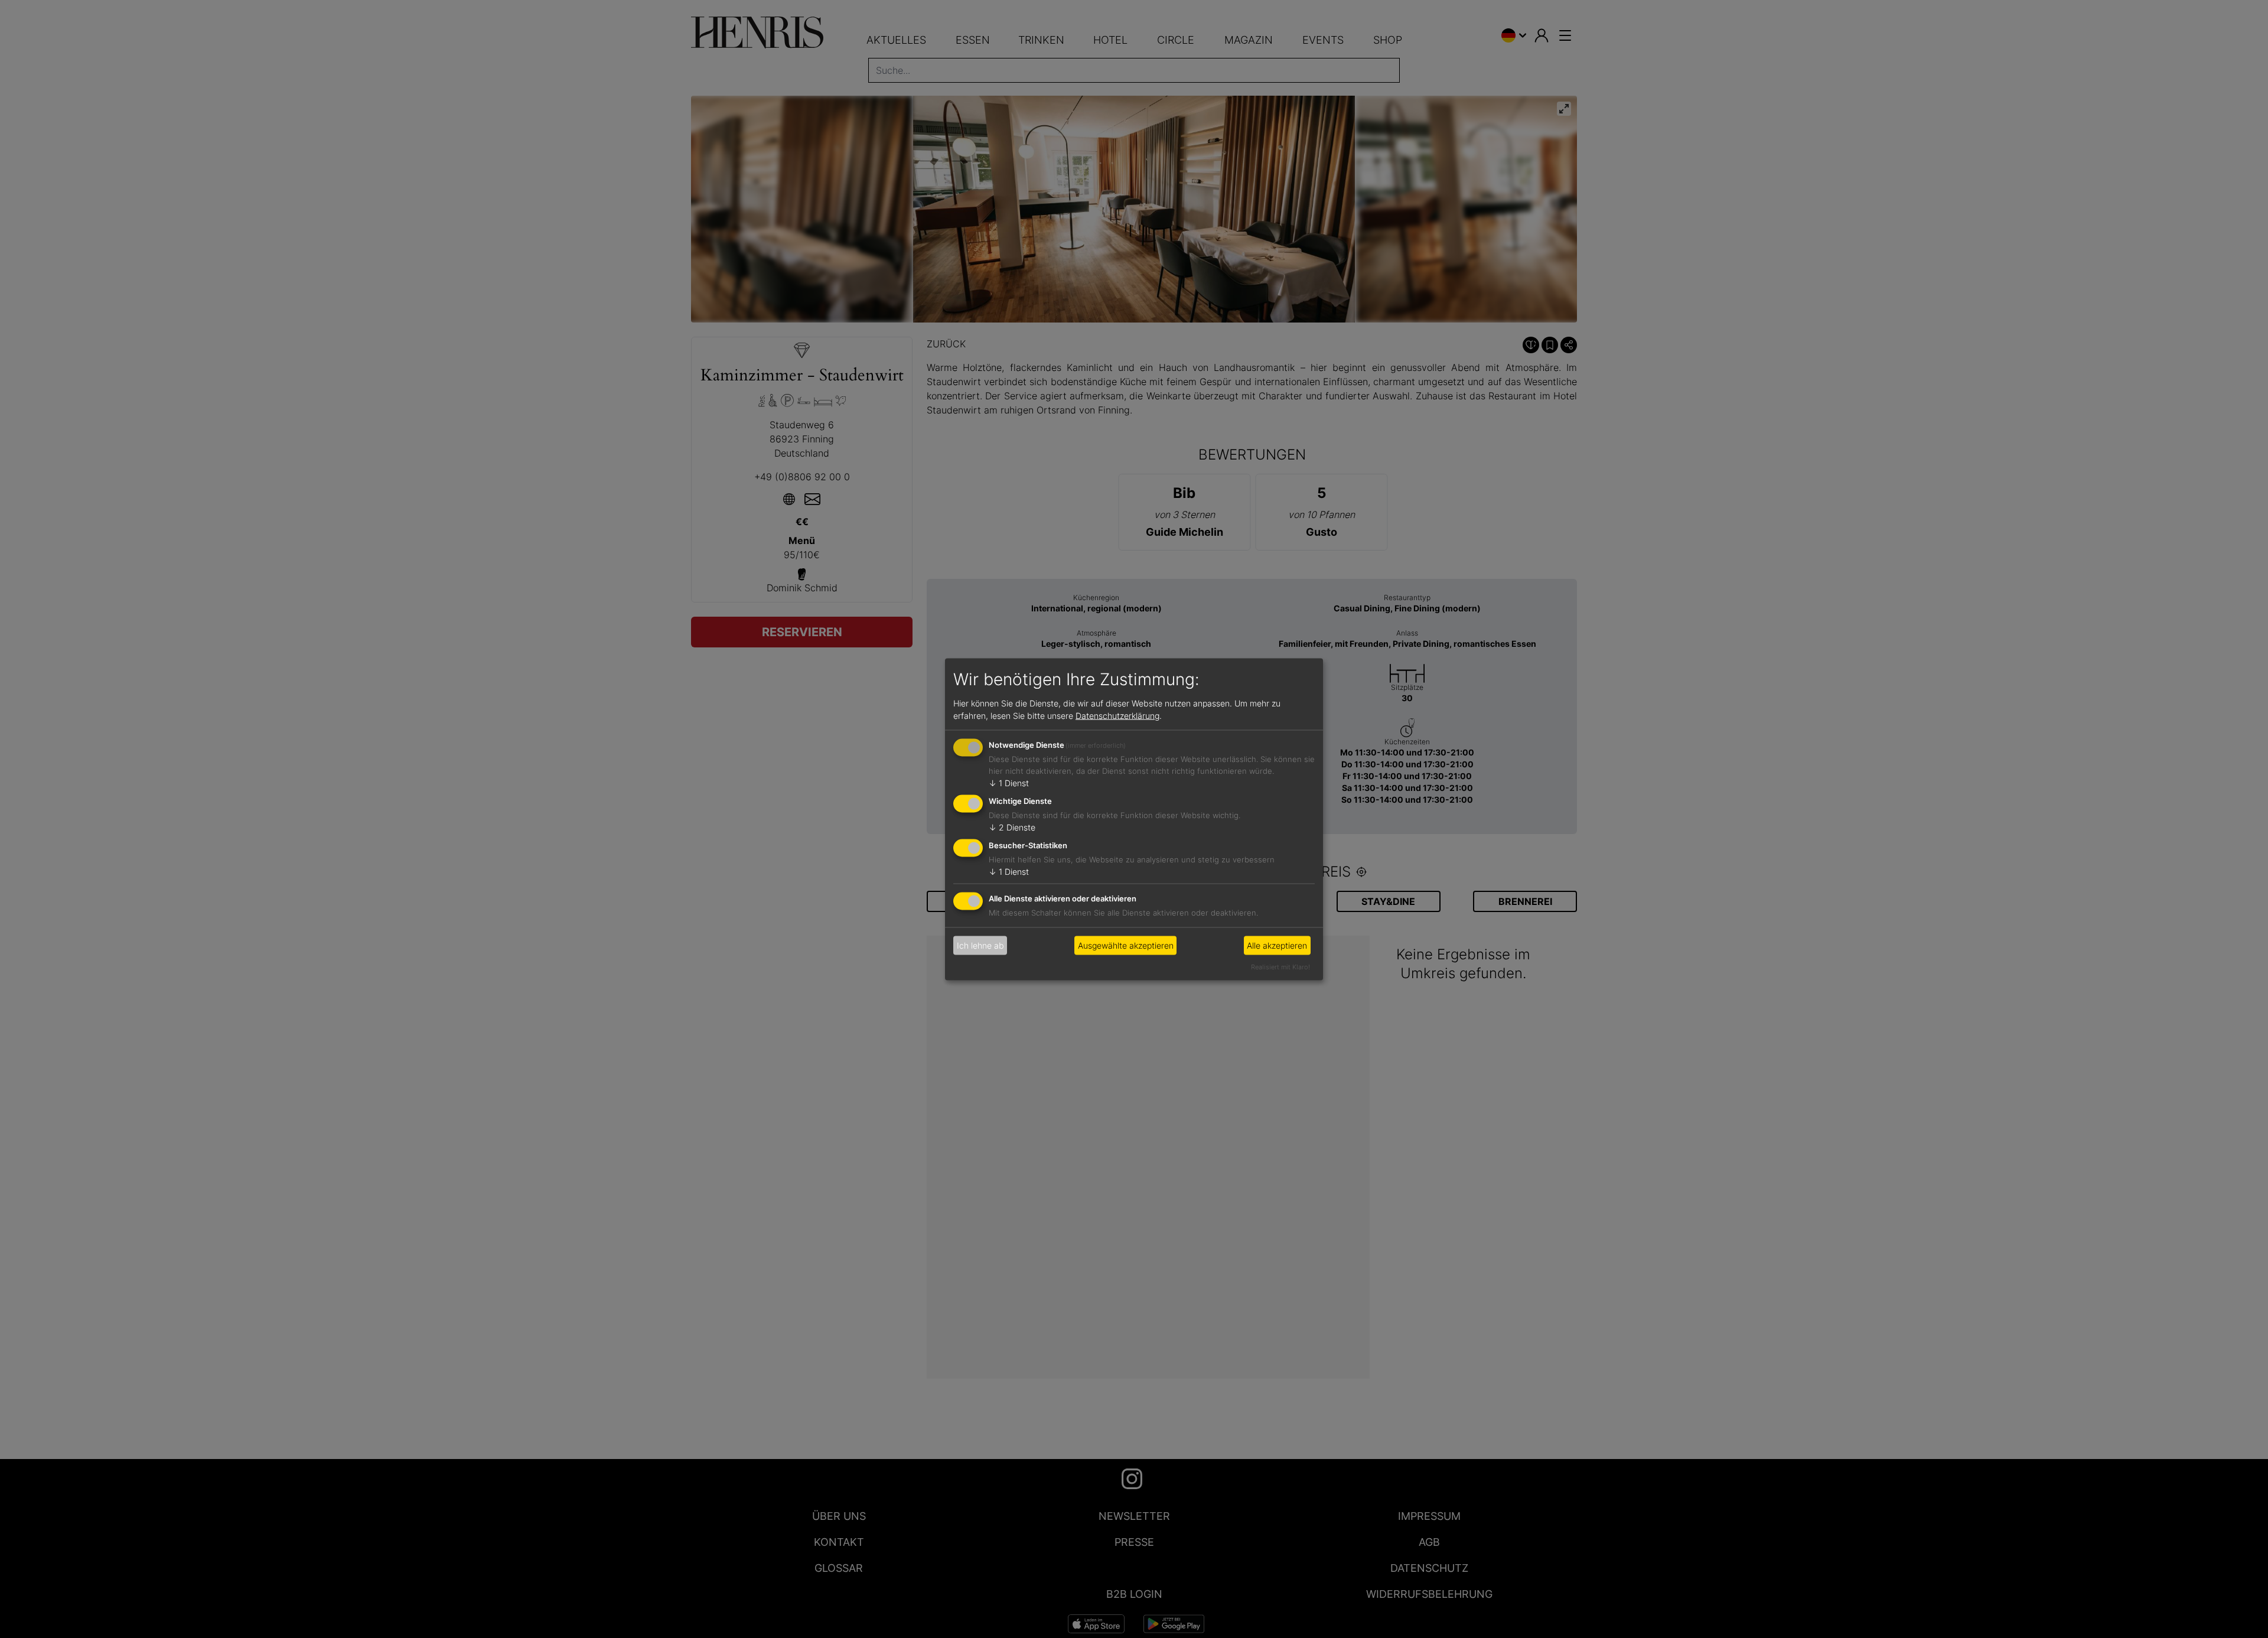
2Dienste (1012, 827)
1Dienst (1009, 783)
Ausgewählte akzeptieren (1126, 945)
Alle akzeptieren (1277, 945)
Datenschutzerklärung (1117, 716)
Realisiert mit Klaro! (1280, 966)
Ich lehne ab (980, 945)
